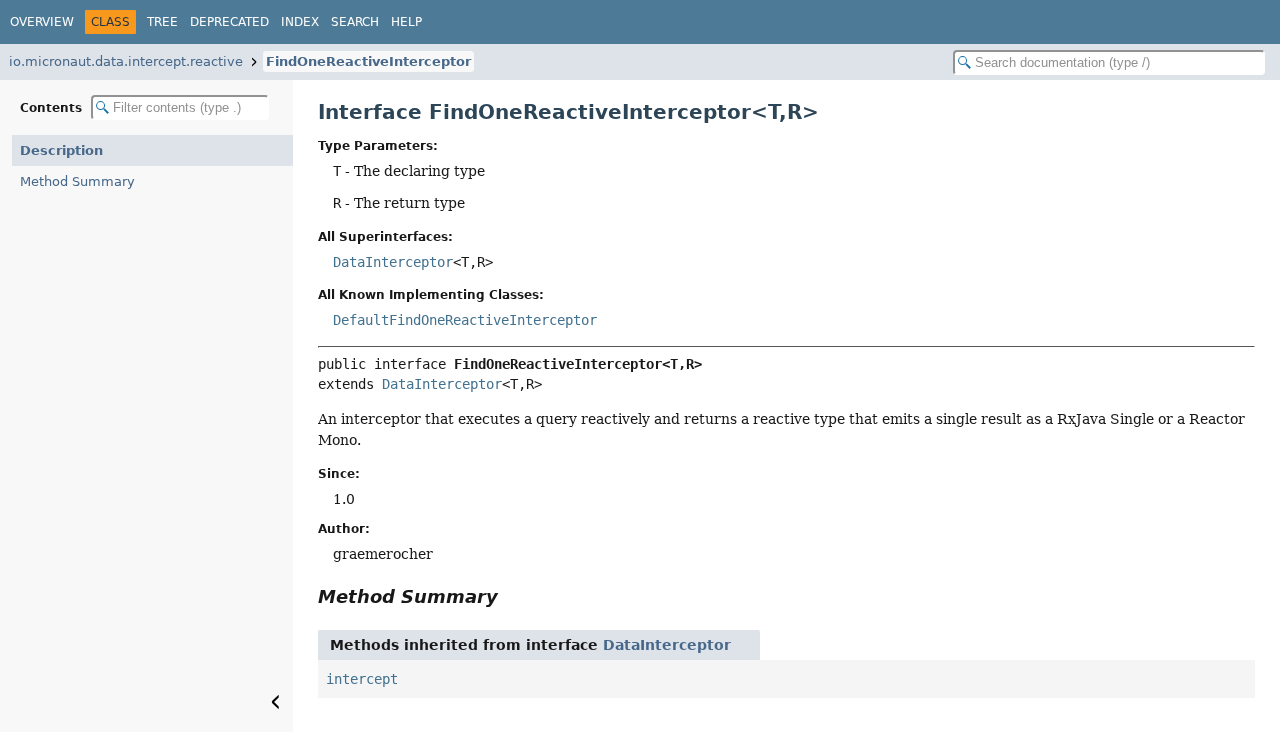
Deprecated (229, 22)
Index (300, 22)
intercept (362, 679)
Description (61, 150)
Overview (42, 22)
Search (355, 22)
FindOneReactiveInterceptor (368, 61)
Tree (162, 22)
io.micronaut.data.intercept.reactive (126, 61)
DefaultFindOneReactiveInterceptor (465, 320)
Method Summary (77, 181)
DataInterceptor (393, 262)
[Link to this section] (512, 596)
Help (406, 22)
